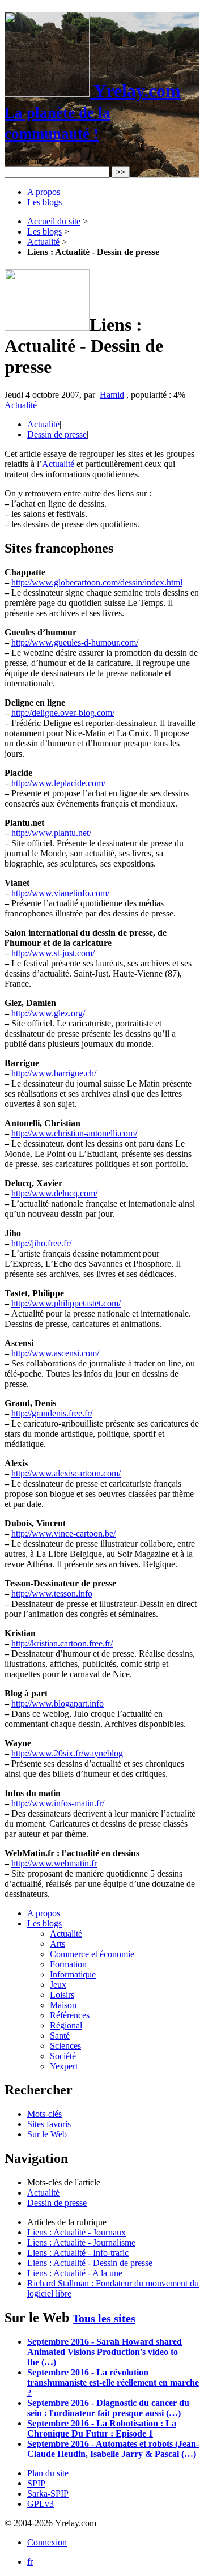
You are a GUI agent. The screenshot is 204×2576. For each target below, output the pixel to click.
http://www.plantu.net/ (51, 833)
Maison (63, 2005)
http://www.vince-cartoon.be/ (63, 1533)
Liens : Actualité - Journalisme (81, 2242)
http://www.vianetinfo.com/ (60, 893)
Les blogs (44, 202)
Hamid (112, 395)
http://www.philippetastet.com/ (66, 1303)
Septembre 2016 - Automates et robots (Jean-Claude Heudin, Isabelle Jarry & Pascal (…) (113, 2449)
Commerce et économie (92, 1954)
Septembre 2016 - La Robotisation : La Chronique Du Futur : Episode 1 (102, 2428)
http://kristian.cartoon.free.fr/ (62, 1643)
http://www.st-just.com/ (53, 953)
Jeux (58, 1985)
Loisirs (62, 1995)
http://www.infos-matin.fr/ (58, 1803)
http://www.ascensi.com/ (55, 1353)
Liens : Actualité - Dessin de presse (90, 2263)
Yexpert (64, 2066)
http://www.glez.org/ (48, 1013)
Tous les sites (104, 2318)
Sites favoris (49, 2124)
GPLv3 (41, 2504)
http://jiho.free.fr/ (41, 1243)
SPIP (36, 2483)
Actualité (43, 242)
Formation (68, 1964)
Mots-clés (44, 2114)
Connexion (47, 2542)
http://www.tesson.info (52, 1593)
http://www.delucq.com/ (54, 1193)
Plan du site (48, 2473)
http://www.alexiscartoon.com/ (66, 1473)
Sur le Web (47, 2134)
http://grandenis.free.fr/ (52, 1413)
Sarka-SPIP (48, 2494)
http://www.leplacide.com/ (58, 783)
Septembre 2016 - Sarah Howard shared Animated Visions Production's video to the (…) (105, 2352)
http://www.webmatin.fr (54, 1863)
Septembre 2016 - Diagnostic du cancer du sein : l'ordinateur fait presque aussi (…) (108, 2408)
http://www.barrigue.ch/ (54, 1073)
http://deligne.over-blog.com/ (63, 713)
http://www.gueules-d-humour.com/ (75, 642)
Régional (66, 2025)
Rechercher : (27, 161)
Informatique (73, 1974)
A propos (44, 192)
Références (70, 2015)
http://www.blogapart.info (58, 1703)
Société (63, 2056)
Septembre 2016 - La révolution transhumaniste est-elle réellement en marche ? (113, 2382)
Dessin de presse (57, 434)
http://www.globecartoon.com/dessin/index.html (97, 582)
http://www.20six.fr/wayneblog (67, 1753)
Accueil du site (54, 221)
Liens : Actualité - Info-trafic (78, 2253)
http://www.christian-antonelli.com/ (74, 1133)
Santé (60, 2036)
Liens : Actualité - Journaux (76, 2232)
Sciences (65, 2046)
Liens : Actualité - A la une (75, 2273)
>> (121, 172)
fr (30, 2562)
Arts (58, 1944)
